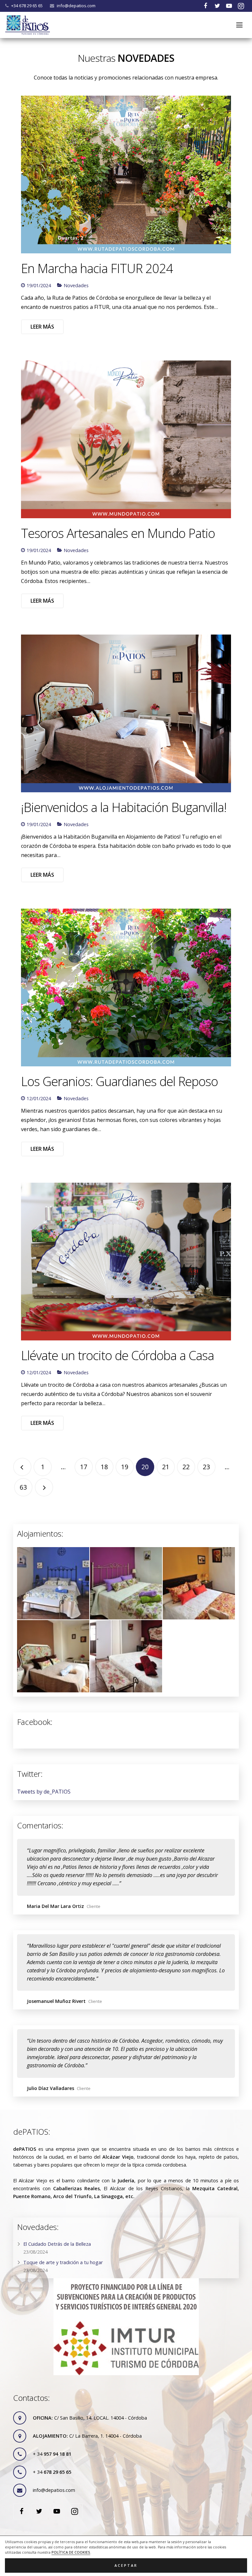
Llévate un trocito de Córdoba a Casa (117, 1355)
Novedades (76, 285)
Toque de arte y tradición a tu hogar (63, 2262)
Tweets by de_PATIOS (44, 1792)
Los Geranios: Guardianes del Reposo (119, 1081)
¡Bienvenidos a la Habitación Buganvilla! (124, 807)
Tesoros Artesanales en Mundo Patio (118, 533)
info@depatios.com (76, 6)
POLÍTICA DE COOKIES (71, 2552)
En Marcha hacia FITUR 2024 (97, 268)
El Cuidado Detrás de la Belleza (57, 2244)
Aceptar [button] (126, 2565)
